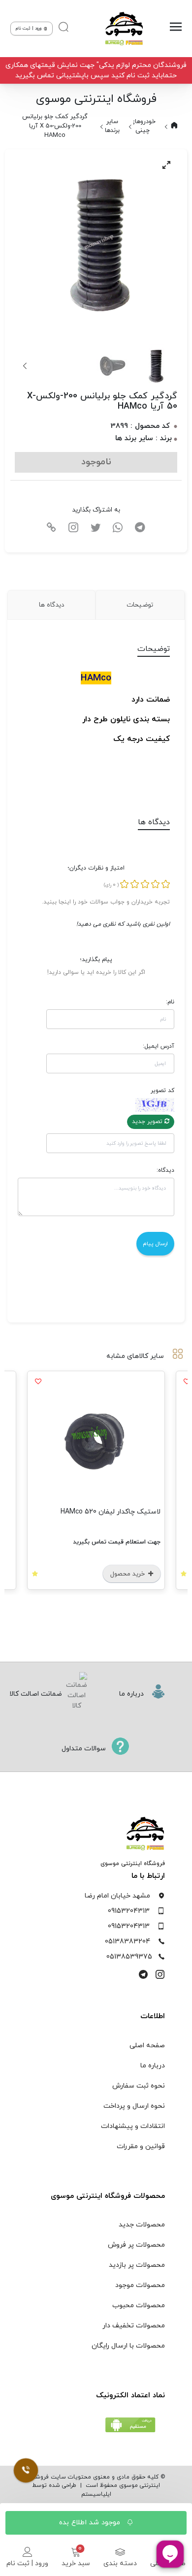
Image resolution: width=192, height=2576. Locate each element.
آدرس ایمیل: (159, 1046)
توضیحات (140, 605)
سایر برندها (112, 126)
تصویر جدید (148, 1122)
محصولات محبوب (139, 2305)
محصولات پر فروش (136, 2245)
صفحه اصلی (147, 2045)
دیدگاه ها (51, 605)
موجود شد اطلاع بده (91, 2523)
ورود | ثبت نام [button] (29, 28)
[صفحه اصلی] (122, 29)
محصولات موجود (140, 2285)
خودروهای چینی (143, 126)
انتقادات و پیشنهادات (133, 2126)
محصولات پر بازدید (137, 2265)
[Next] (26, 366)
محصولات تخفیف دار (134, 2326)
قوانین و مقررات (141, 2146)
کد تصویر (162, 1091)
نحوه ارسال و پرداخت (134, 2106)
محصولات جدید (142, 2225)
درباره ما (153, 2066)
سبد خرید (76, 2563)
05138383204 (128, 1942)
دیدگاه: (165, 1170)
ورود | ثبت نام (27, 2563)
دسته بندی (120, 2563)
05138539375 (129, 1957)
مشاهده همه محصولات (50, 1501)
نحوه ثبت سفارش (139, 2086)
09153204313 (129, 1911)
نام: (170, 1002)
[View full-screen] (166, 165)
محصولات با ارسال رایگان (128, 2346)
